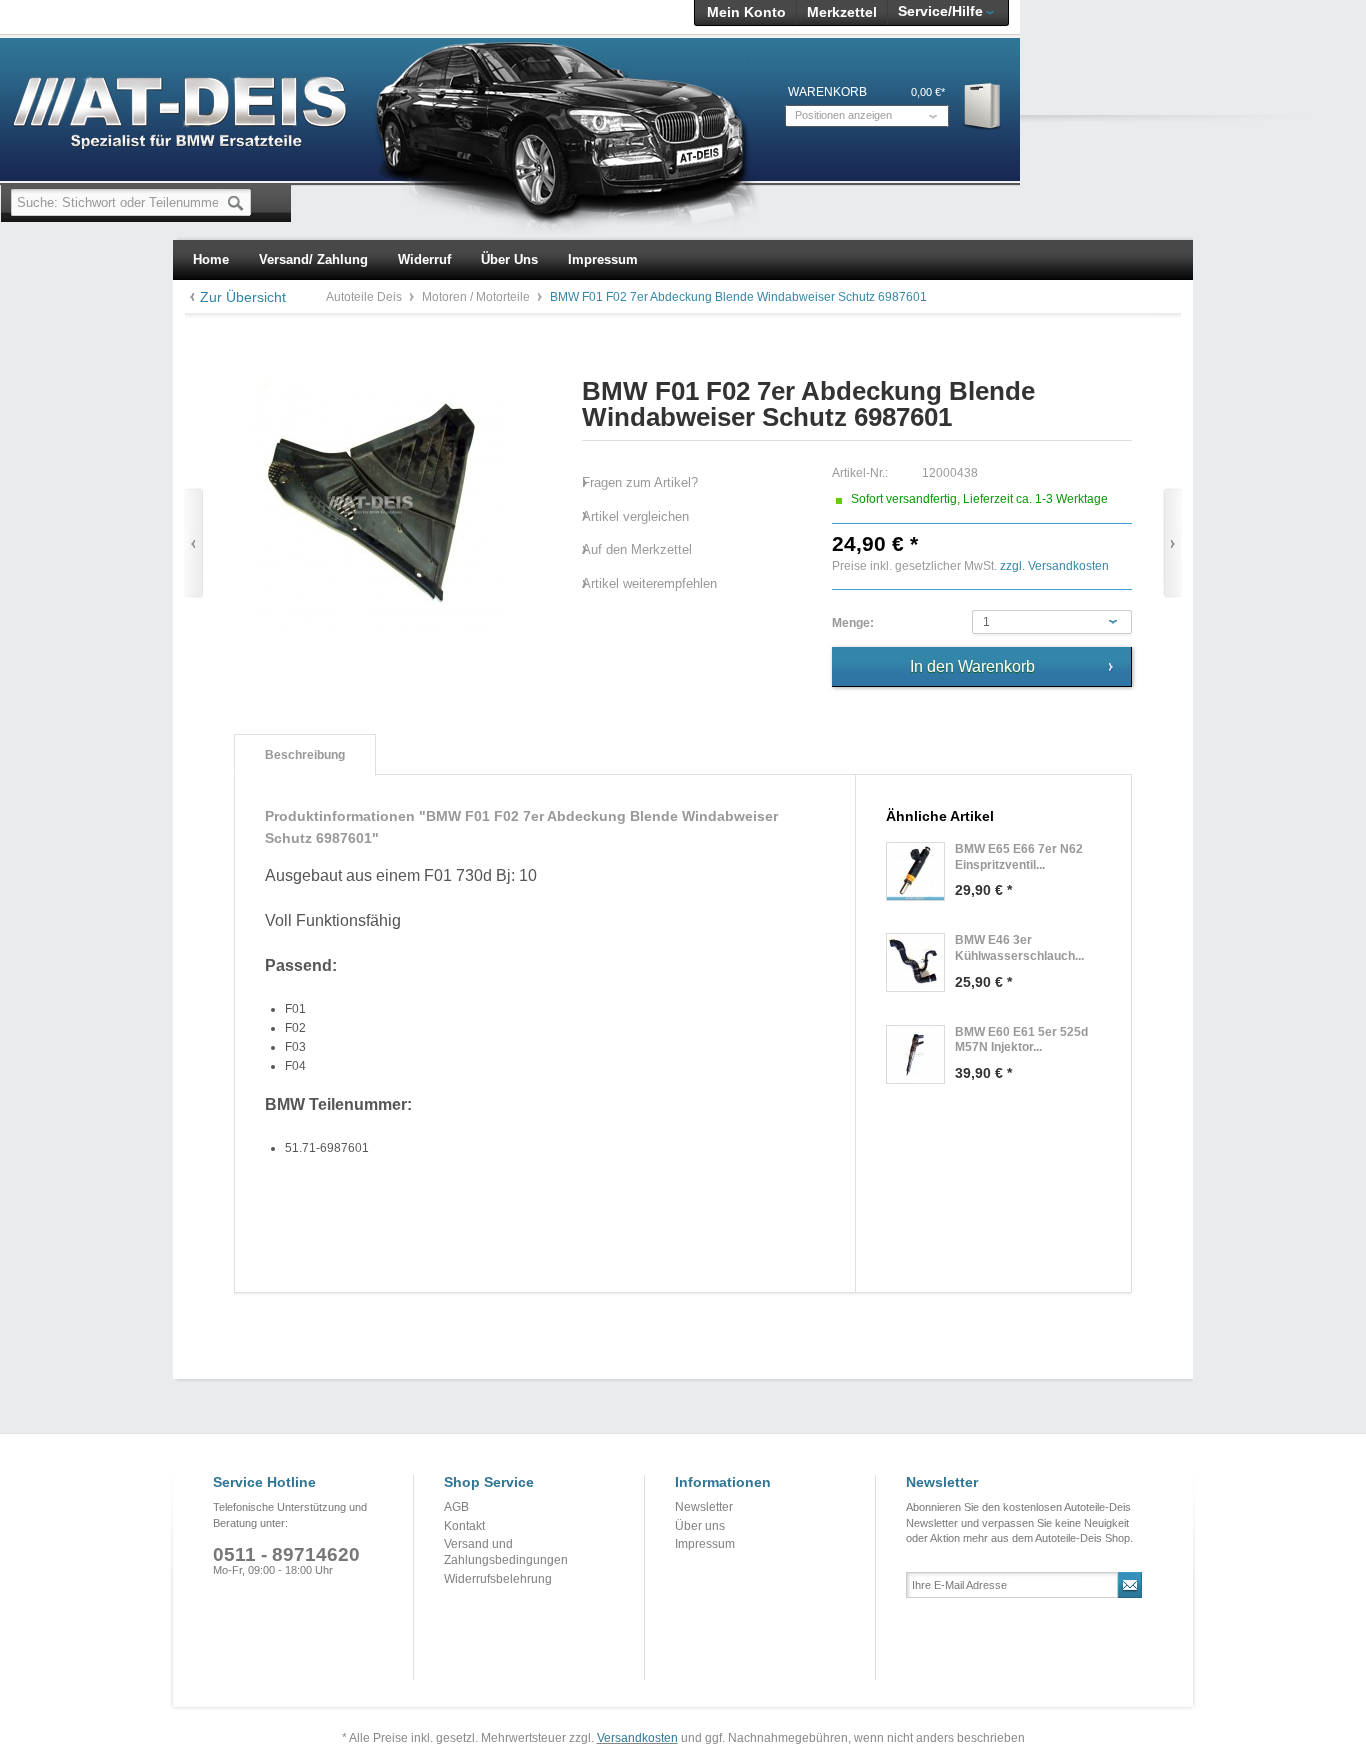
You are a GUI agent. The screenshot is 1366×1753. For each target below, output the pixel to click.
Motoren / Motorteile (477, 297)
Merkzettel (842, 12)
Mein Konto (746, 12)
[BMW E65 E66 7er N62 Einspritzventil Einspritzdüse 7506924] (915, 871)
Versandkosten (637, 1738)
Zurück (193, 543)
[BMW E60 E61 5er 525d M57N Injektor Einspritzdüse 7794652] (915, 1054)
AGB (456, 1507)
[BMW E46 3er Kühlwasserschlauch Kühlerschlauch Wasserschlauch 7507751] (915, 962)
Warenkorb (983, 105)
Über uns (700, 1526)
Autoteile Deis (365, 297)
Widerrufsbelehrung (498, 1579)
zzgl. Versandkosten (1054, 566)
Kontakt (464, 1526)
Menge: (853, 623)
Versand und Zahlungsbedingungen (506, 1552)
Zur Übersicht (243, 297)
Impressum (705, 1544)
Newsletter (704, 1507)
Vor (1172, 543)
